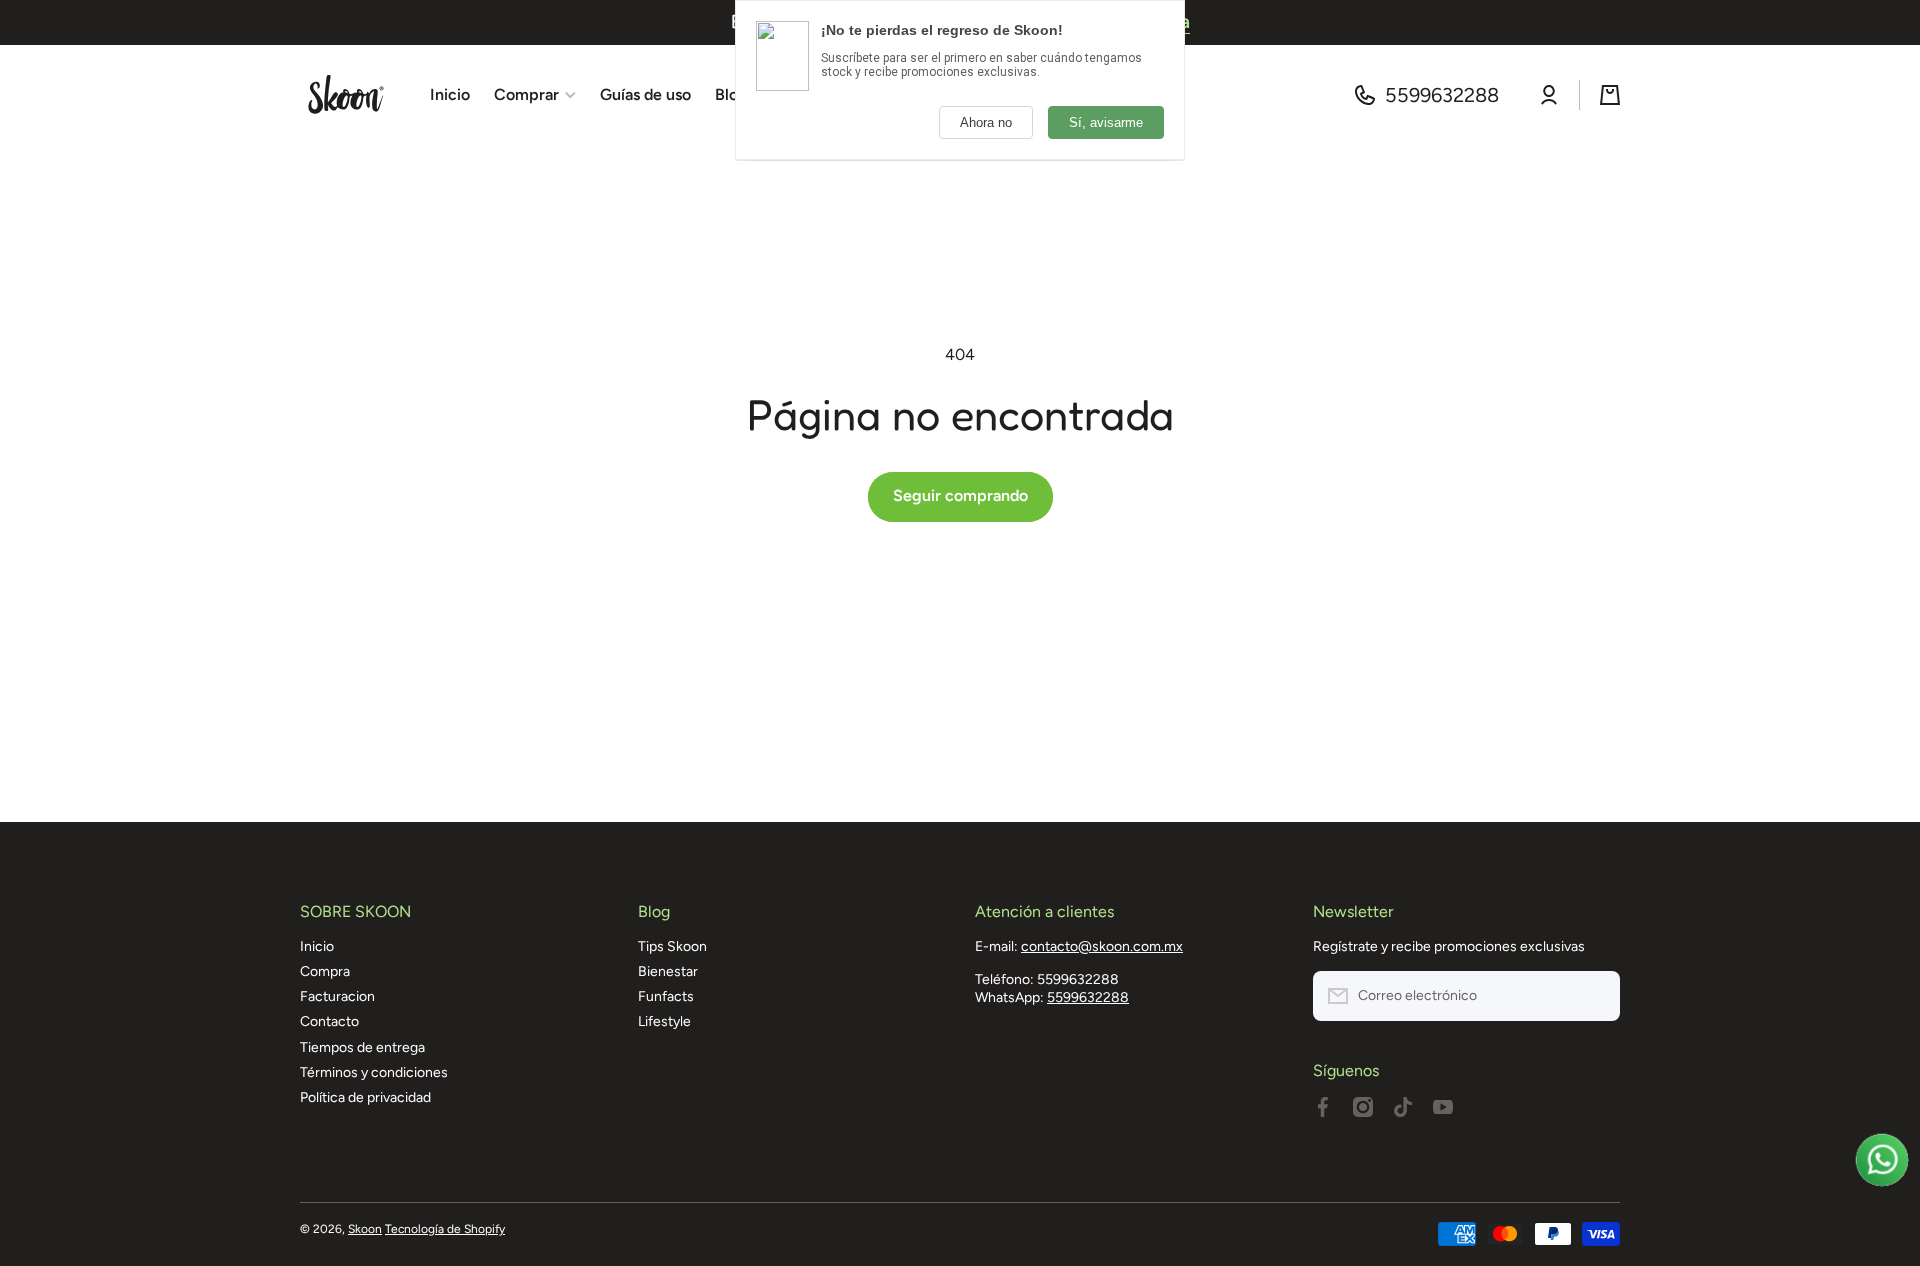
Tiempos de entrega (362, 1047)
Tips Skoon (672, 946)
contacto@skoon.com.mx (1102, 946)
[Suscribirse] (1595, 996)
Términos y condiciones (374, 1072)
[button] (1610, 95)
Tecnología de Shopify (445, 1229)
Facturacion (337, 996)
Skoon (365, 1229)
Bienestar (668, 971)
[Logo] (345, 95)
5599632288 (1442, 95)
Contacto (329, 1021)
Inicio (317, 946)
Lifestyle (664, 1021)
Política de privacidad (365, 1097)
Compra (325, 971)
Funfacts (666, 996)
